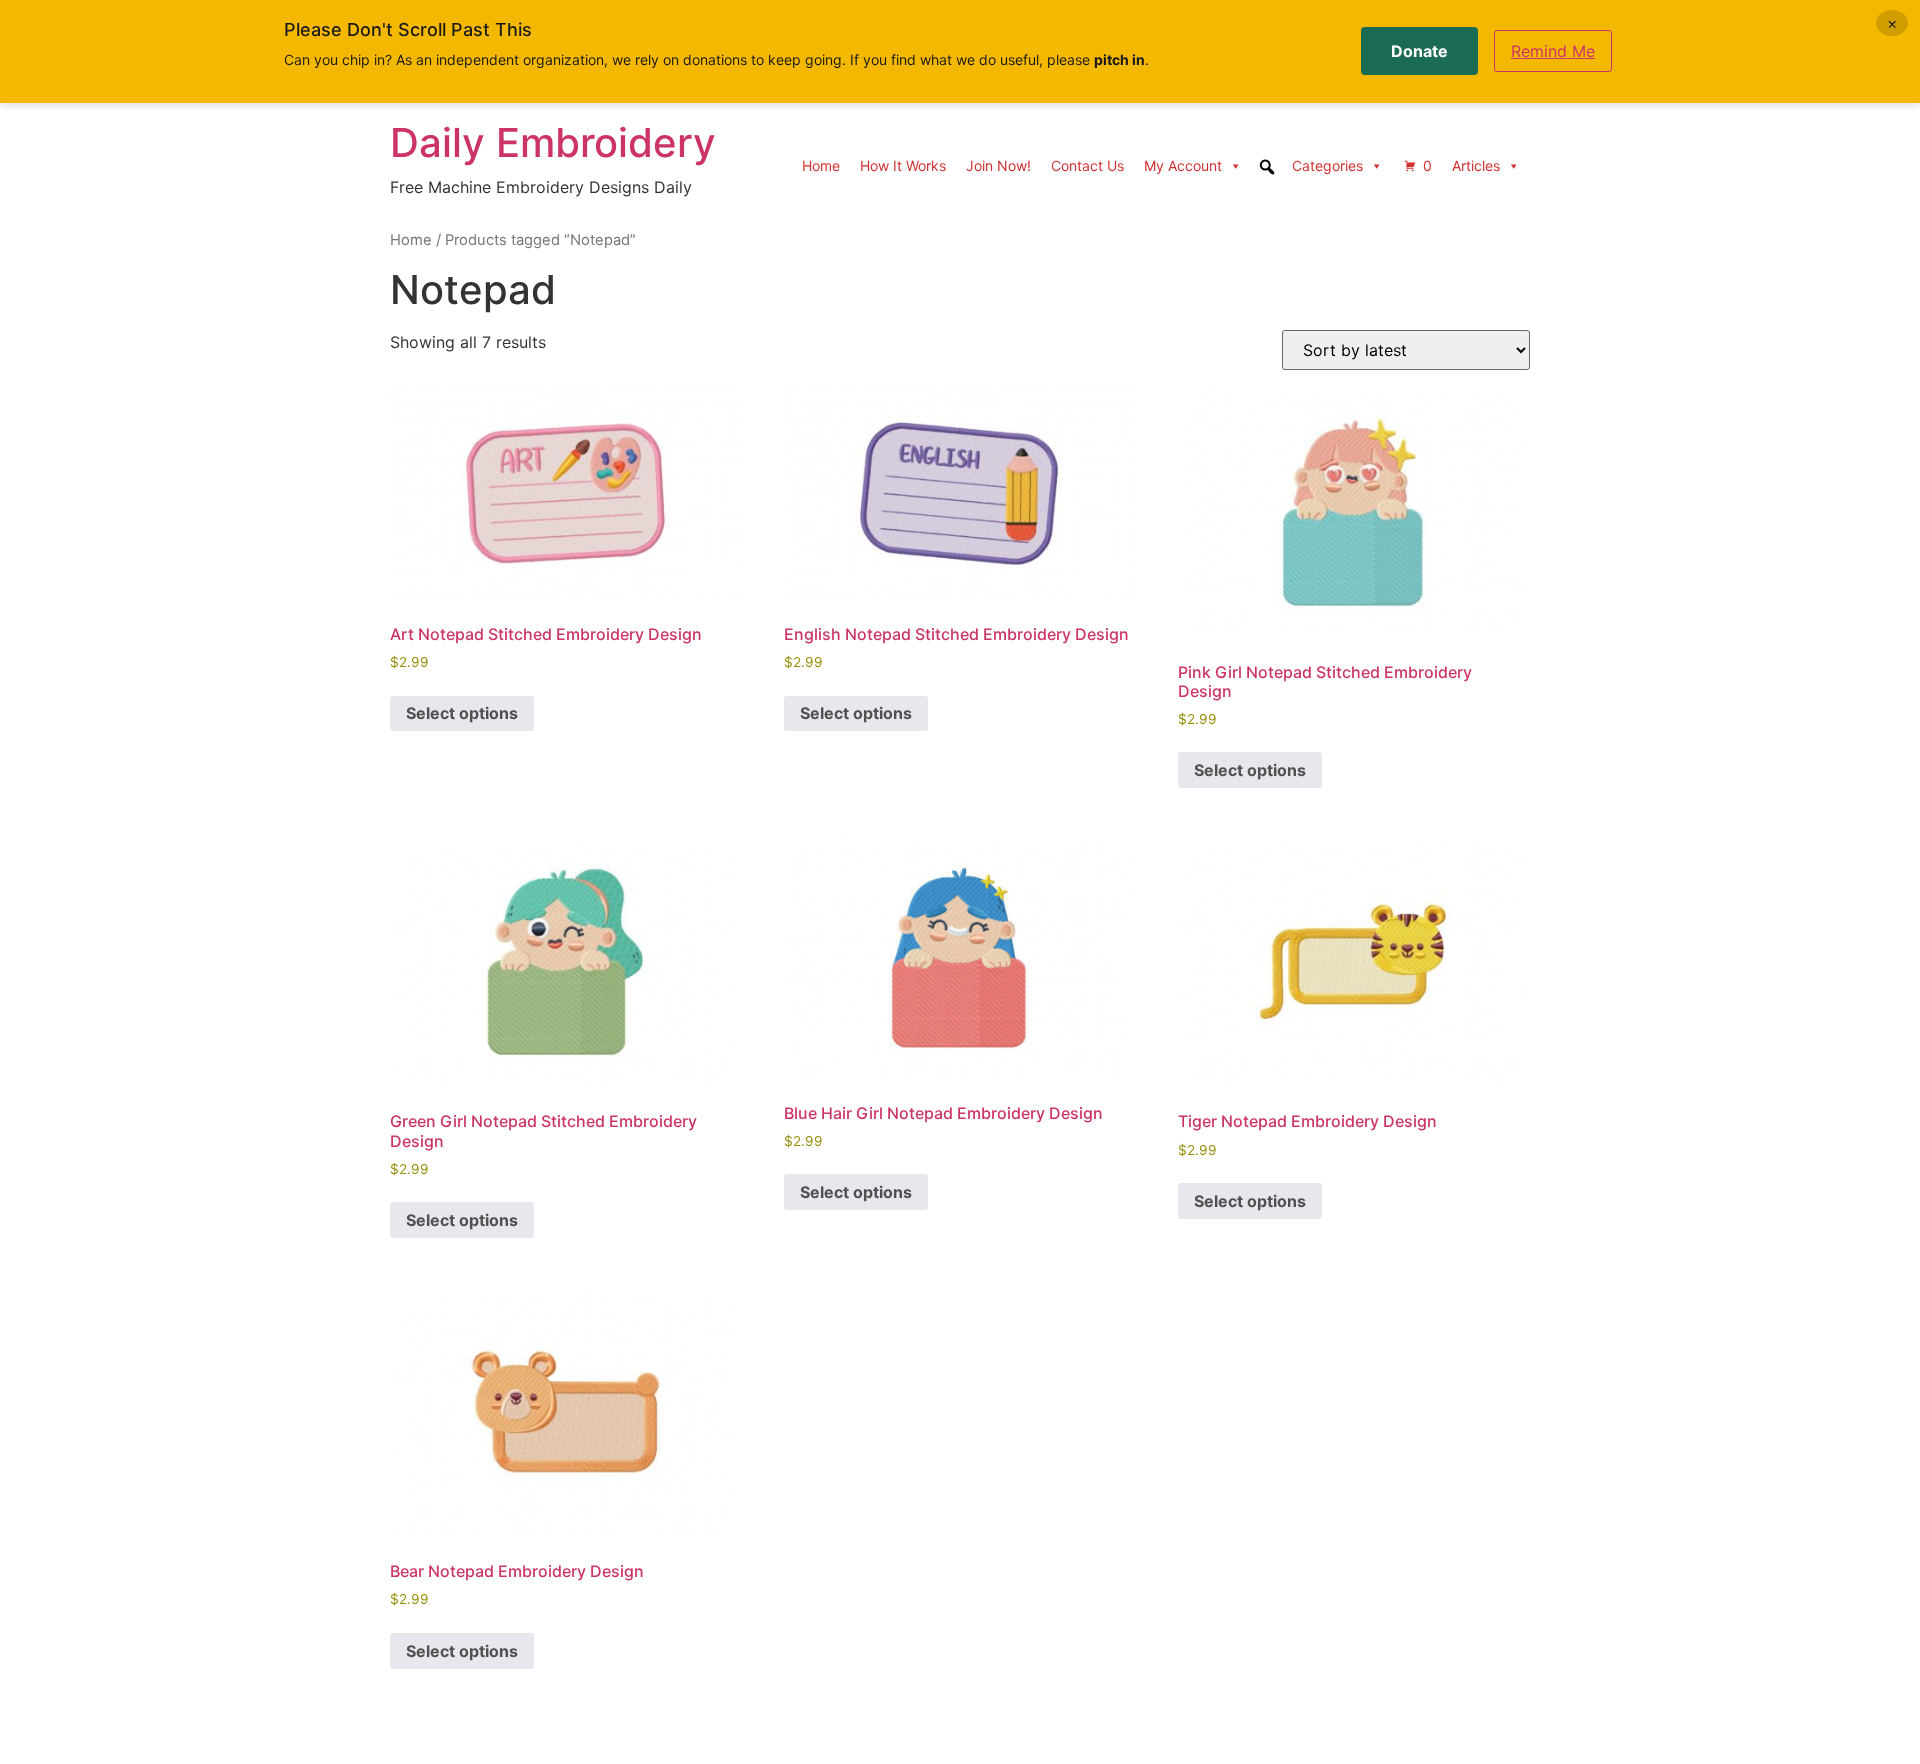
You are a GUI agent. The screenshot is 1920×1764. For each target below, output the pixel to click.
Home (821, 165)
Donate (1419, 51)
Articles (1476, 165)
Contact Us (1087, 165)
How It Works (903, 165)
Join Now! (998, 165)
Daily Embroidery (553, 142)
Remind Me (1553, 51)
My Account (1183, 165)
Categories (1327, 165)
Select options (462, 713)
